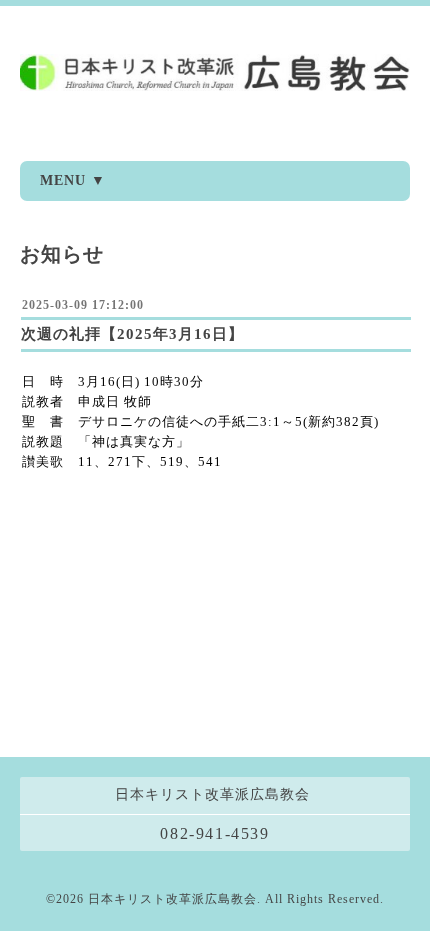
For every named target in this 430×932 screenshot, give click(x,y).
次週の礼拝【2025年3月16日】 (132, 334)
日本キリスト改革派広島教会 (172, 899)
